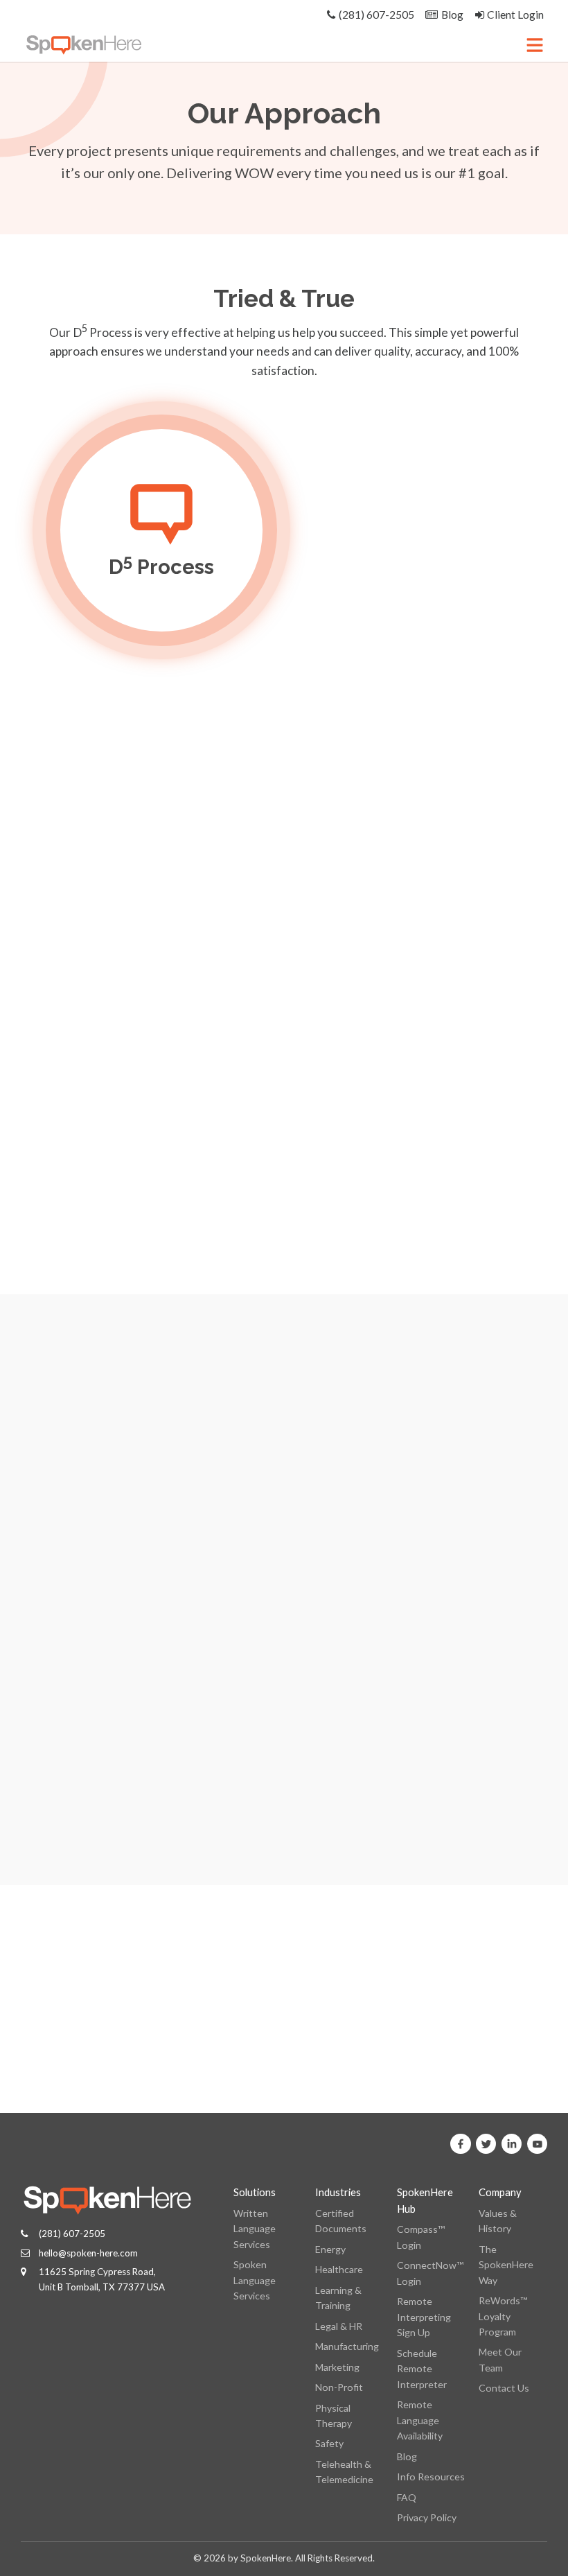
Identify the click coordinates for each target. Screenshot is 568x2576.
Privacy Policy (427, 2517)
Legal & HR (339, 2326)
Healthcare (339, 2269)
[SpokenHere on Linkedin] (512, 2144)
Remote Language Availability (420, 2420)
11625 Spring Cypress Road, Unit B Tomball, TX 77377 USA (102, 2279)
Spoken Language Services (255, 2280)
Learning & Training (338, 2298)
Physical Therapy (334, 2416)
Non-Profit (339, 2387)
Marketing (337, 2367)
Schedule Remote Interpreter (422, 2369)
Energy (330, 2249)
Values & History (498, 2221)
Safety (329, 2443)
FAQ (407, 2497)
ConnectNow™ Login (430, 2273)
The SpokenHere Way (506, 2265)
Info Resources (431, 2477)
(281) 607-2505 (72, 2234)
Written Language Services (255, 2229)
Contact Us (504, 2388)
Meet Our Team (500, 2359)
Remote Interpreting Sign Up (424, 2317)
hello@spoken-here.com (88, 2253)
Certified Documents (341, 2221)
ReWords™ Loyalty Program (503, 2316)
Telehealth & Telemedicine (344, 2472)
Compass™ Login (421, 2237)
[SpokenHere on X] (486, 2144)
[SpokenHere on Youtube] (538, 2144)
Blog (407, 2456)
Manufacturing (347, 2346)
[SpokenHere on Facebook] (461, 2144)
